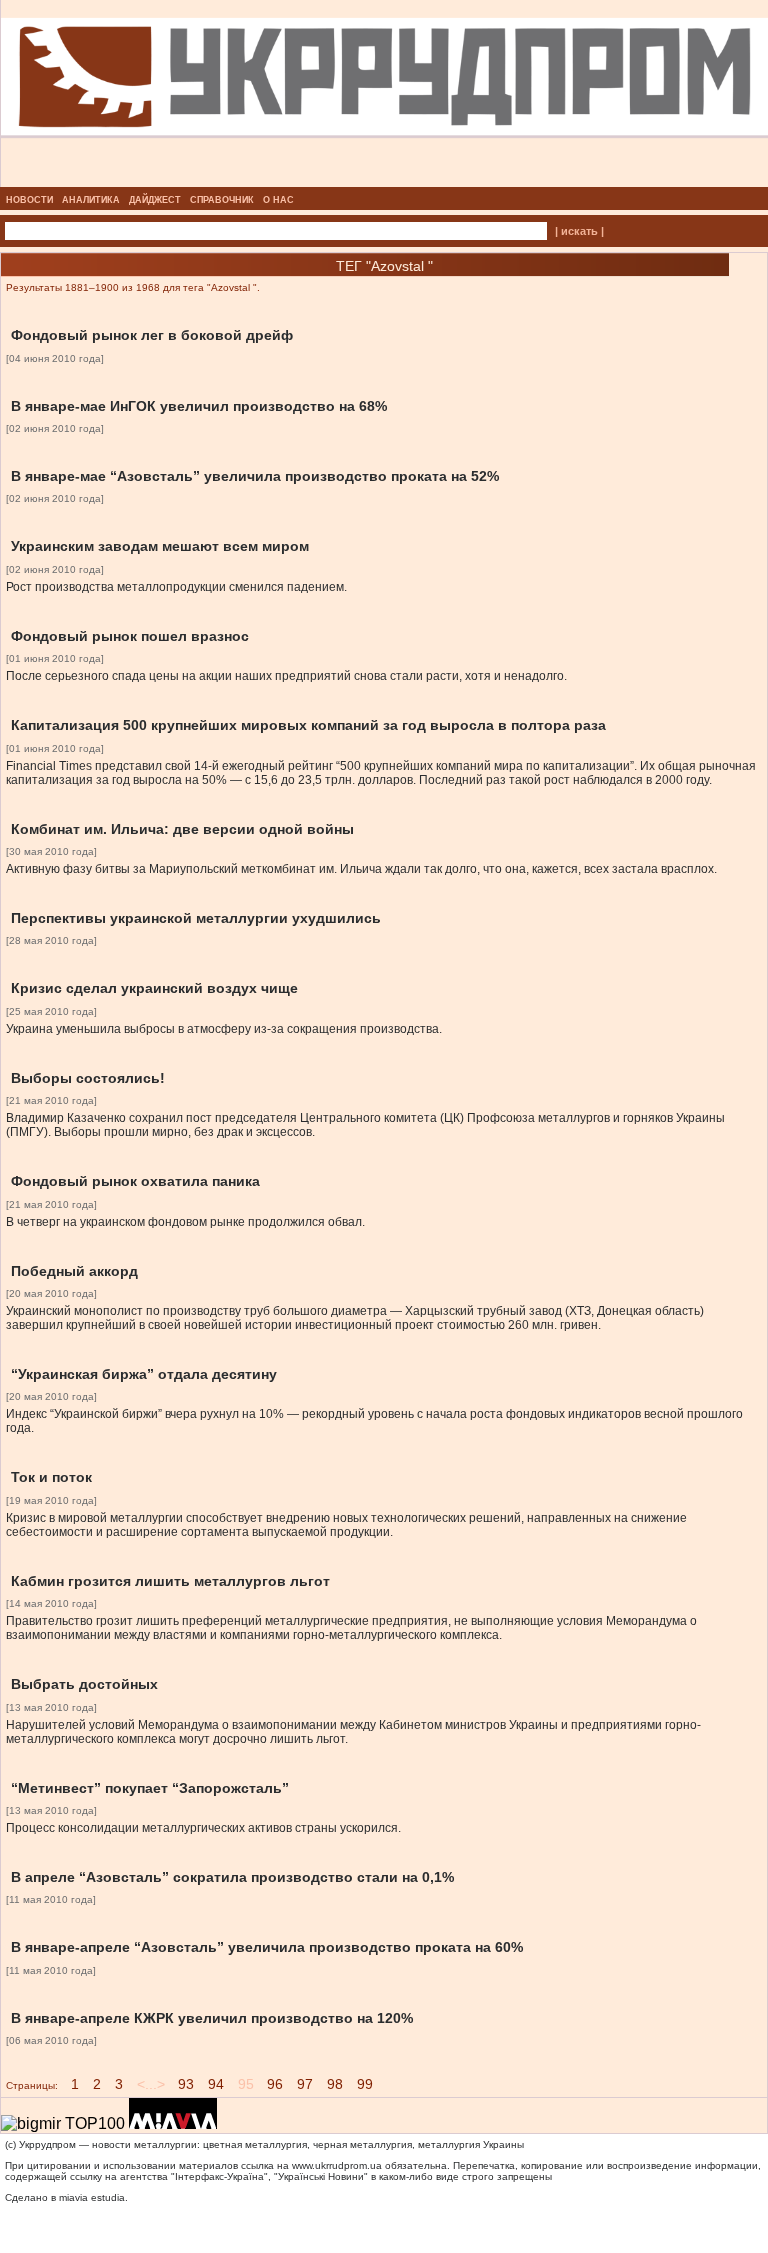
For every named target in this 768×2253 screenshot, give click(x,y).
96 (275, 2084)
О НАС (278, 200)
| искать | (579, 231)
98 (335, 2084)
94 (216, 2084)
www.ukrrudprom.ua (337, 2165)
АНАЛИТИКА (91, 200)
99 (365, 2084)
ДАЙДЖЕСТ (155, 200)
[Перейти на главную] (384, 181)
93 (186, 2084)
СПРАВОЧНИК (222, 200)
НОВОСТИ (29, 200)
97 (305, 2084)
